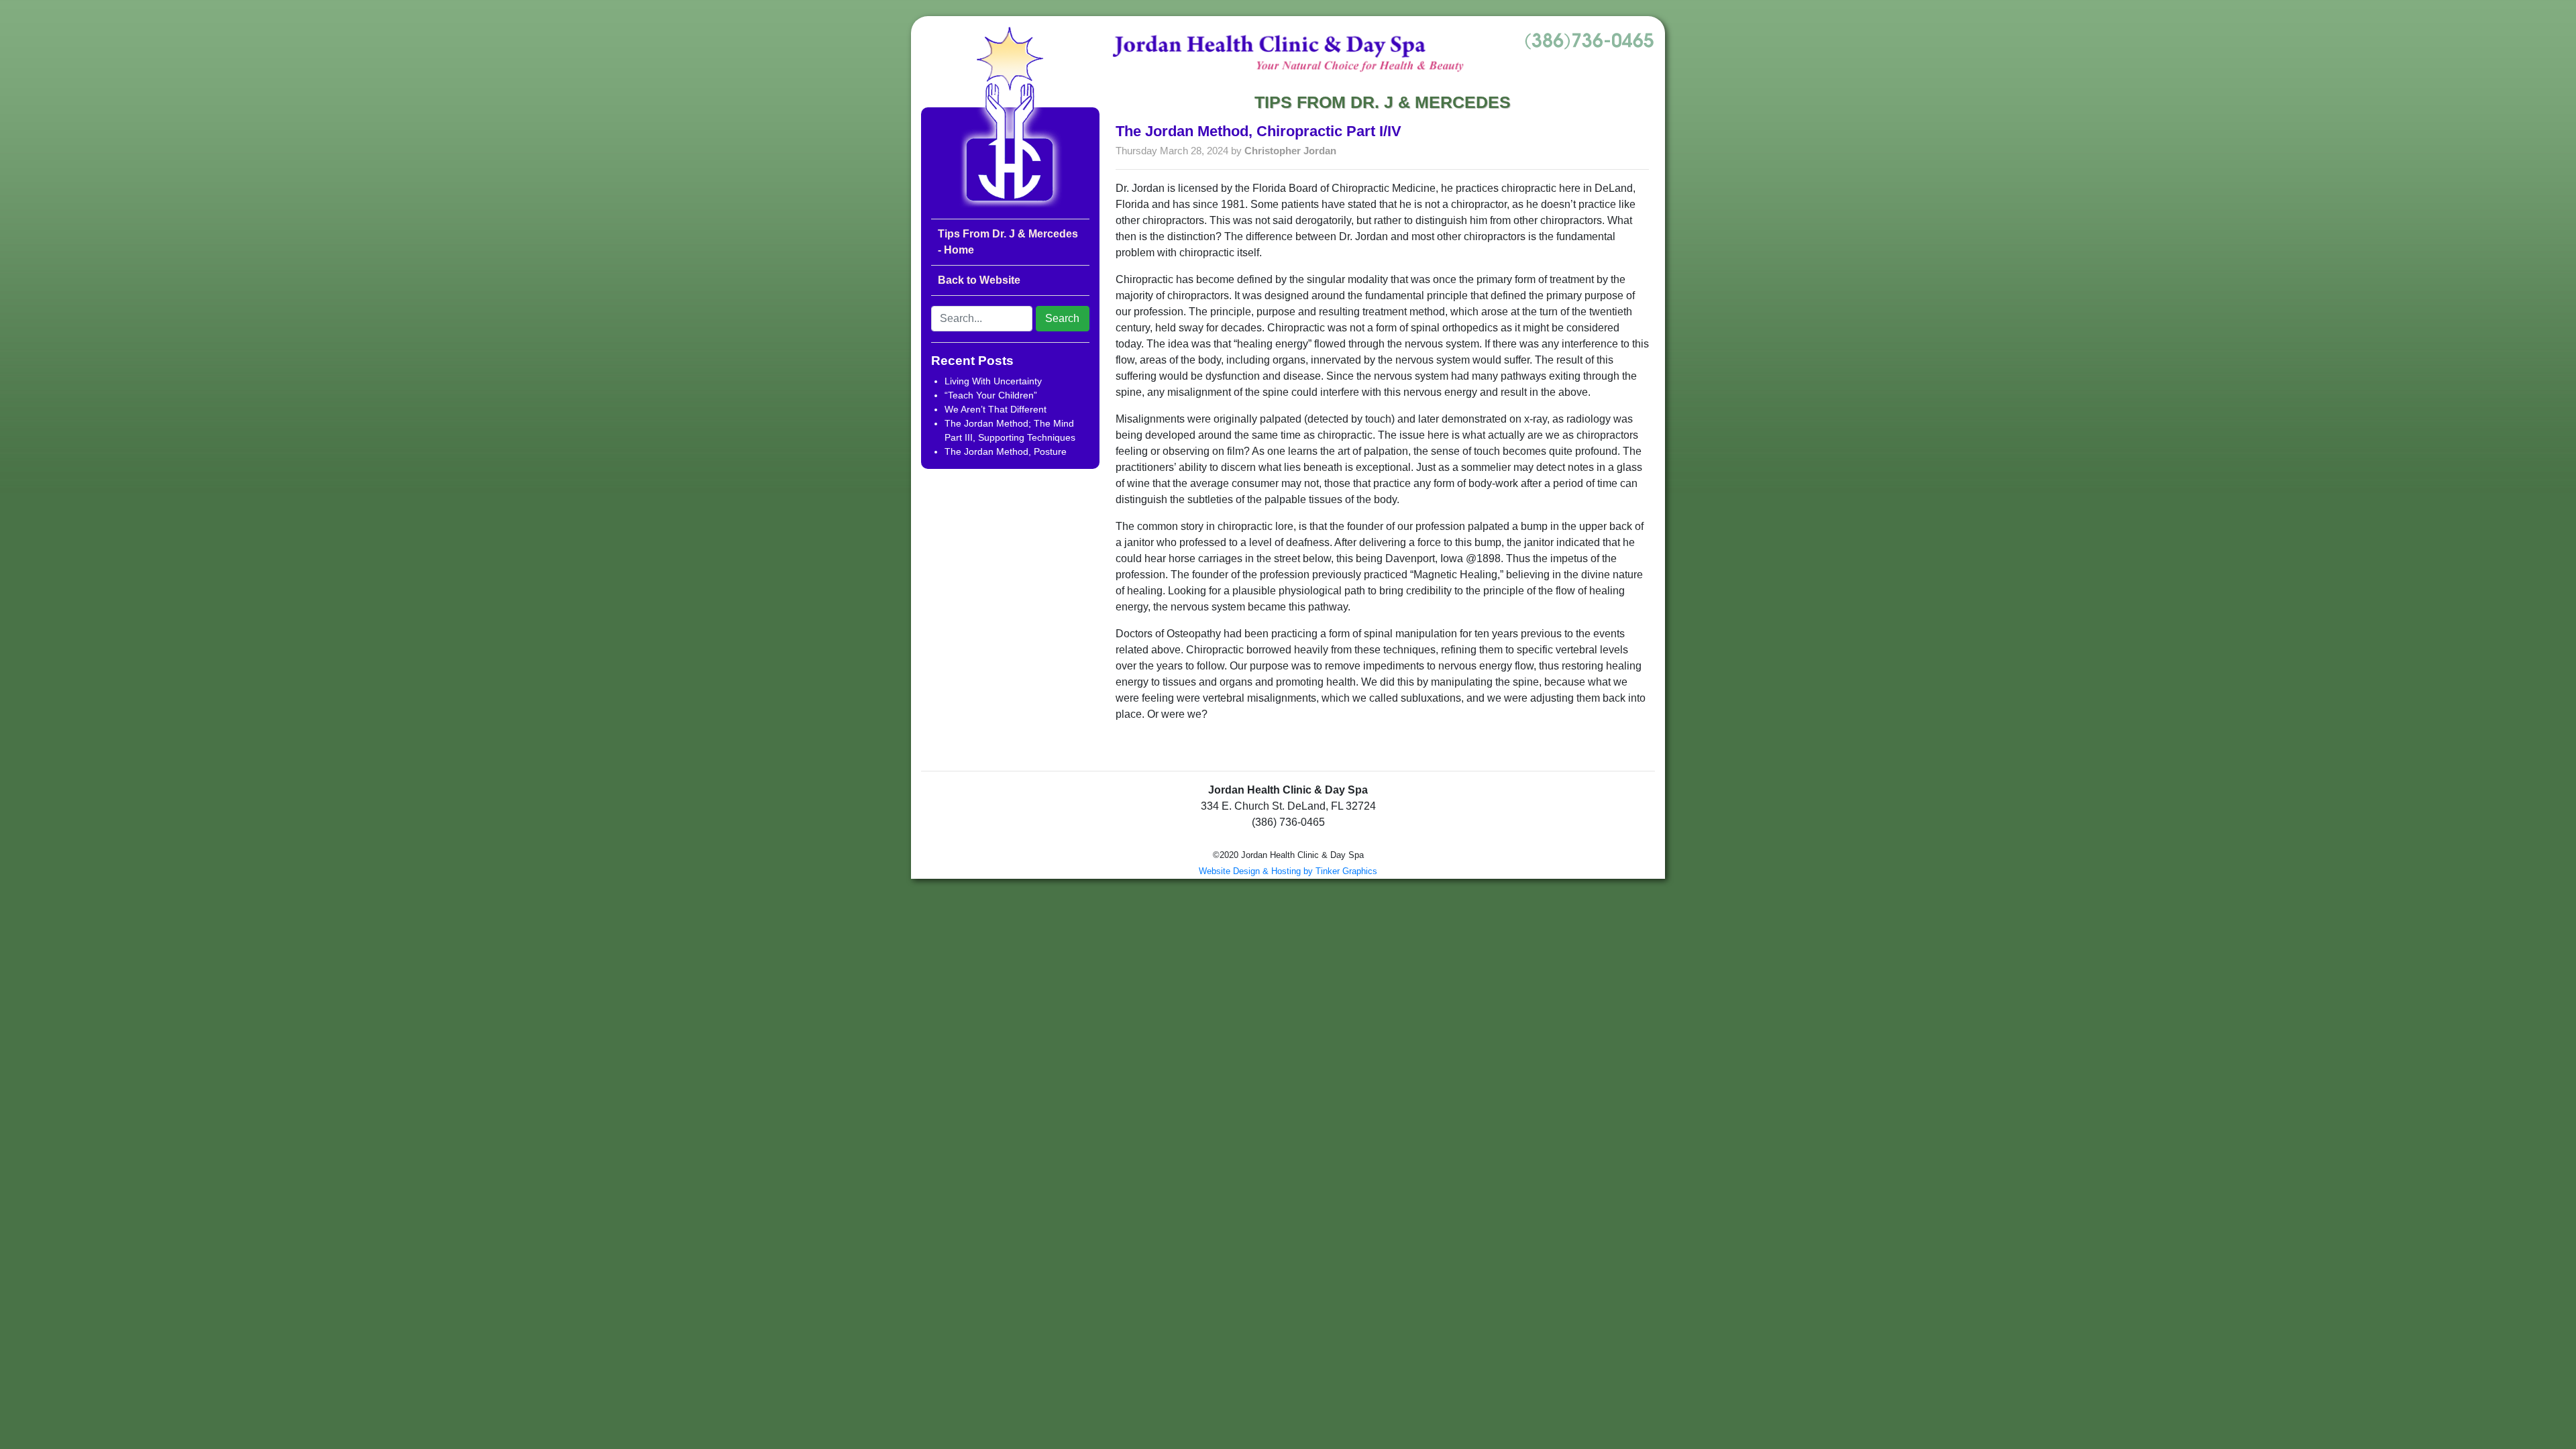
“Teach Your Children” (991, 395)
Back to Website (979, 280)
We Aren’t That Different (996, 409)
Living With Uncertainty (993, 381)
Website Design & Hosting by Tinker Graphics (1288, 871)
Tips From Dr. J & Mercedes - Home (1008, 242)
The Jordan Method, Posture (1006, 451)
